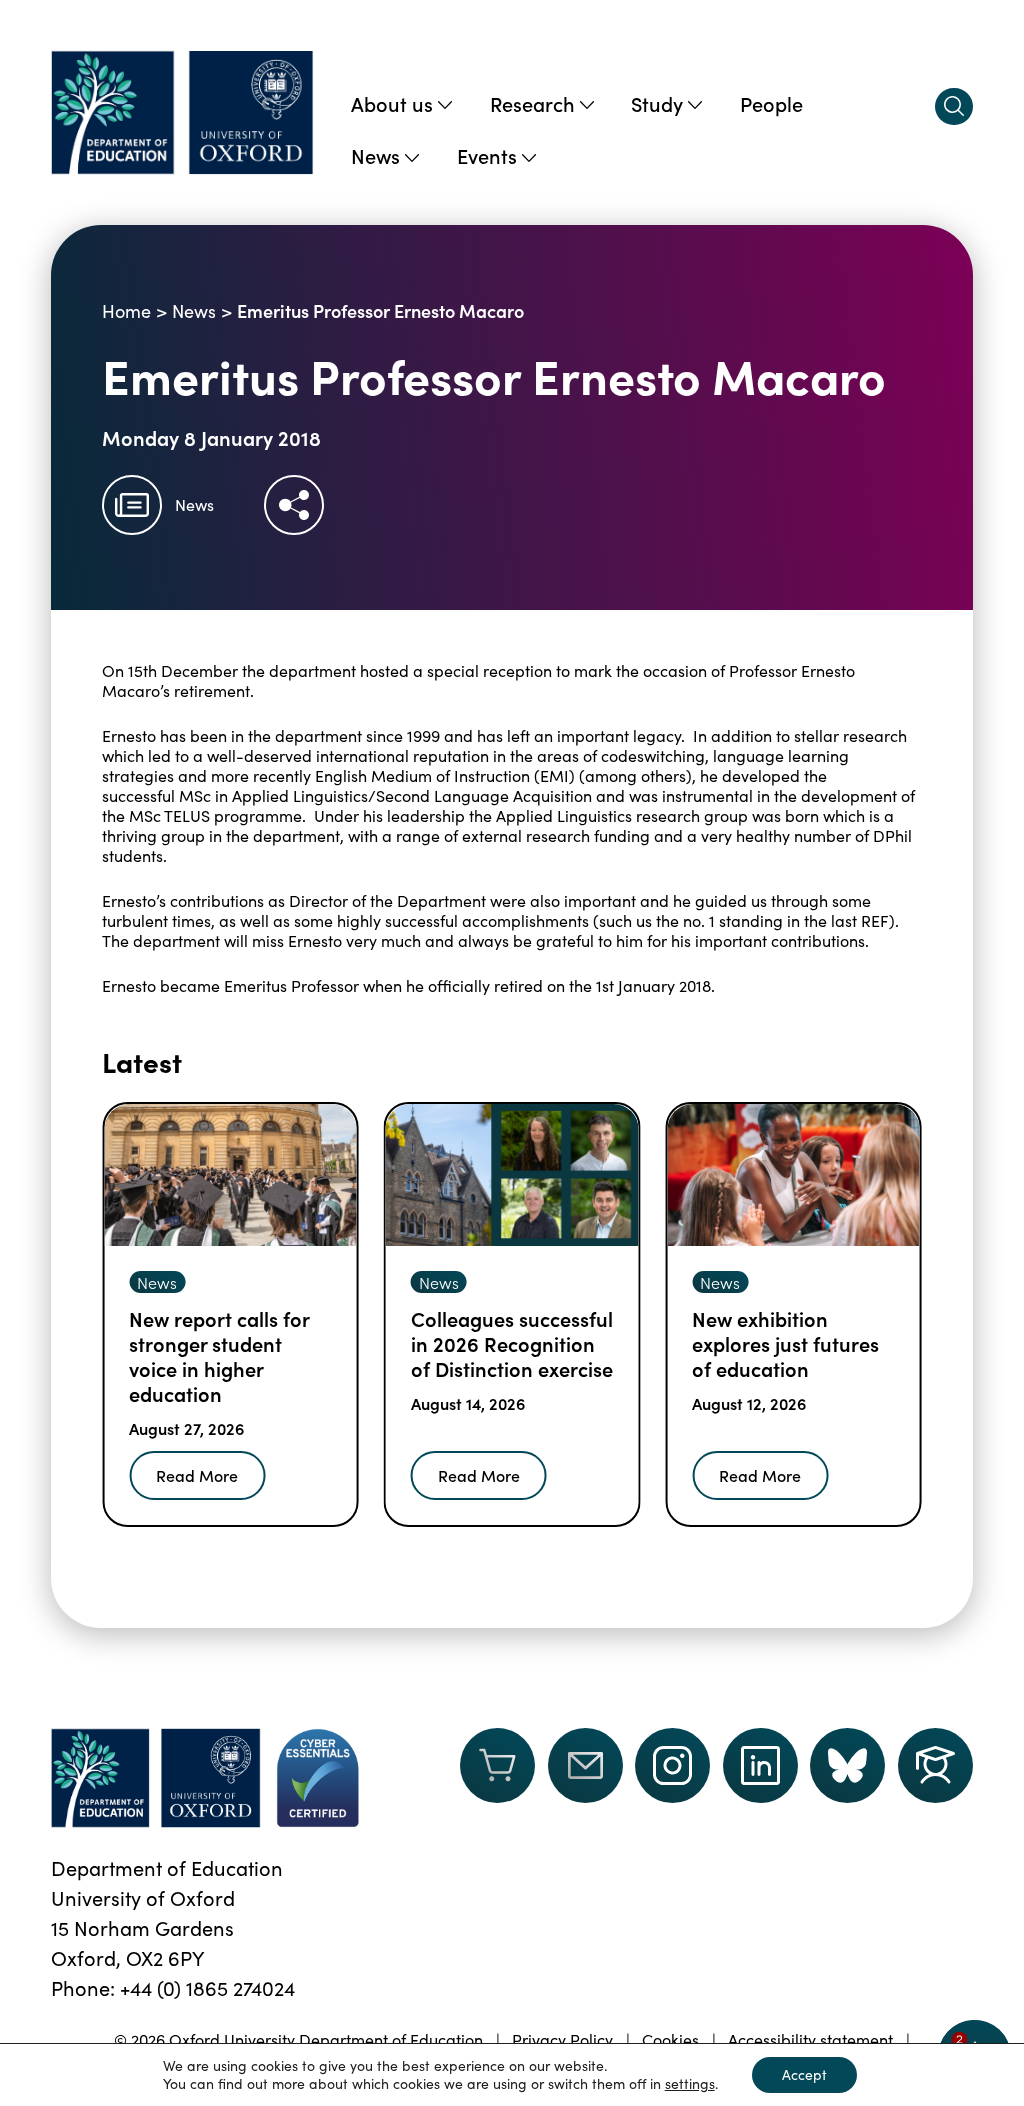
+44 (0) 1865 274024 (207, 1987)
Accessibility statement (810, 2039)
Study (657, 103)
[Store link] (497, 1778)
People (771, 103)
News (375, 155)
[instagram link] (672, 1765)
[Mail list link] (585, 1778)
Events (487, 155)
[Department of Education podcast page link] (935, 1765)
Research (532, 103)
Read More (197, 1475)
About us (392, 103)
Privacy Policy (562, 2039)
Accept (804, 2074)
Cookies (670, 2039)
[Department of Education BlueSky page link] (847, 1765)
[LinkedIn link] (760, 1765)
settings (690, 2084)
